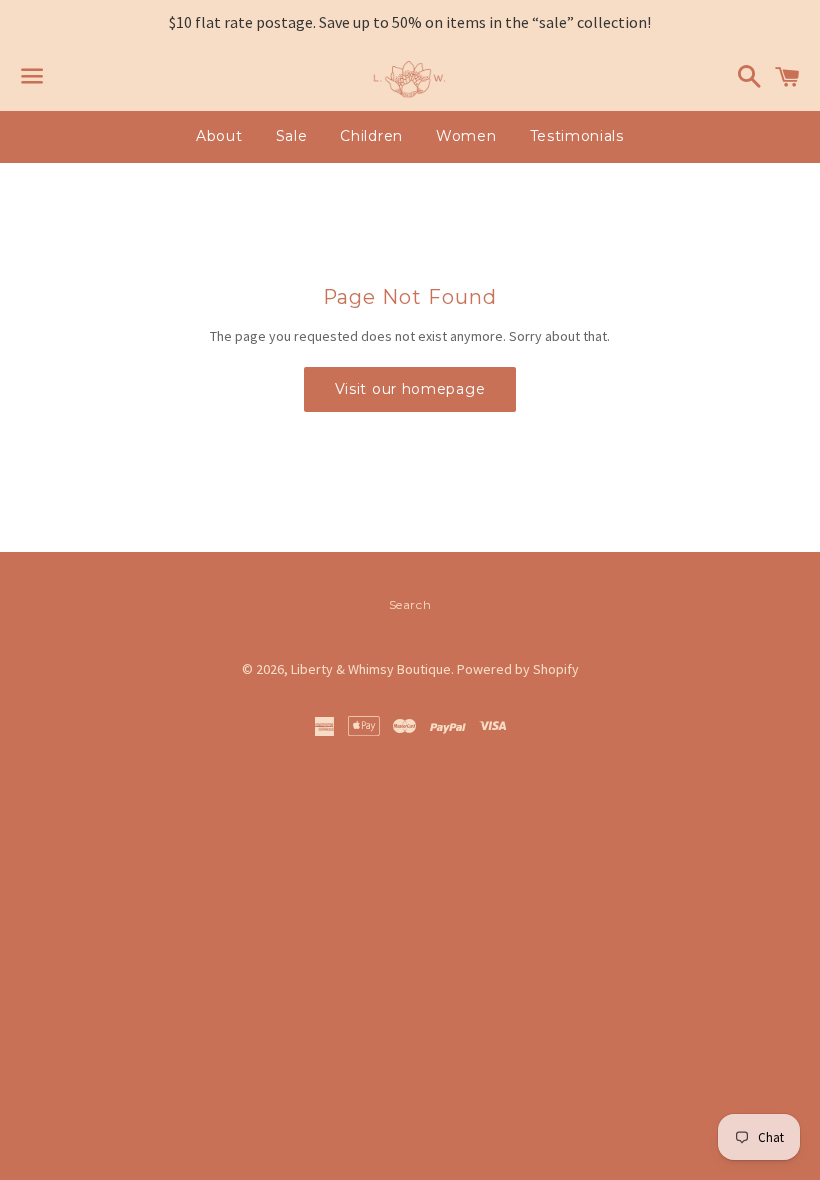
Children (371, 136)
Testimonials (577, 136)
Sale (292, 136)
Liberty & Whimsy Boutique (371, 669)
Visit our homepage (410, 389)
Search (410, 604)
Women (466, 136)
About (219, 136)
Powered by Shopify (518, 669)
